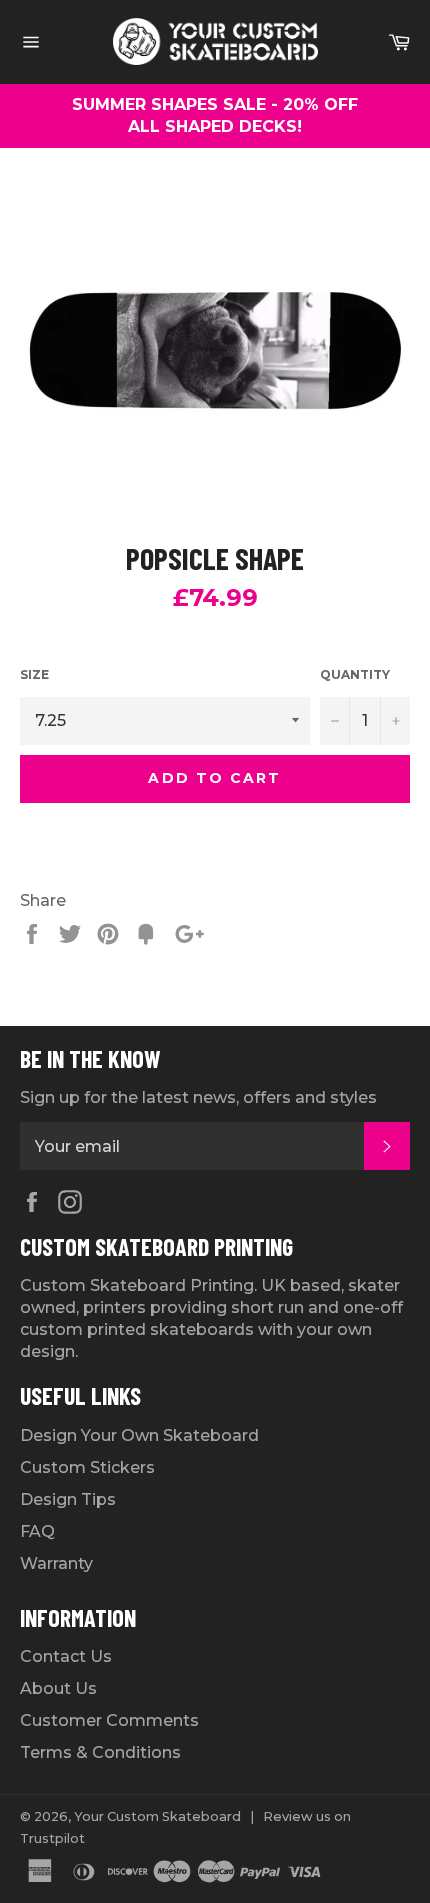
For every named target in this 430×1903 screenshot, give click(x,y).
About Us (58, 1688)
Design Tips (68, 1499)
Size (34, 674)
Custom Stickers (87, 1467)
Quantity (355, 674)
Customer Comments (109, 1720)
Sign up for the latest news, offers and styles (198, 1097)
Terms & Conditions (100, 1752)
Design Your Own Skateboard (139, 1435)
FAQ (37, 1531)
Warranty (56, 1563)
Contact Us (66, 1656)
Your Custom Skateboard (157, 1816)
